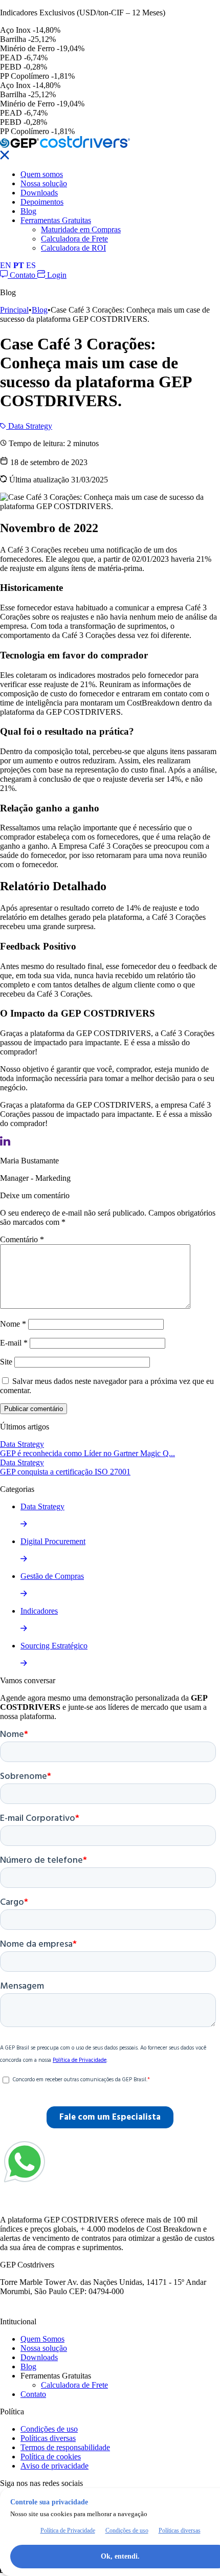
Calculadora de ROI (73, 248)
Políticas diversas (48, 2438)
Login (56, 275)
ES (31, 265)
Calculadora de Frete (74, 239)
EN (6, 265)
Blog (28, 211)
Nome (13, 1324)
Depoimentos (42, 202)
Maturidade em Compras (81, 229)
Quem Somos (42, 2339)
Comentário (22, 1239)
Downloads (39, 193)
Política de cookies (51, 2457)
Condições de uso (49, 2429)
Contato (23, 275)
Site (6, 1362)
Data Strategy (29, 426)
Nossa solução (44, 183)
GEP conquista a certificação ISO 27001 (65, 1472)
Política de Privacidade (68, 2530)
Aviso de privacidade (54, 2466)
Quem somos (42, 174)
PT (19, 265)
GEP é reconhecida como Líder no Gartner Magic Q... (87, 1453)
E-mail (14, 1343)
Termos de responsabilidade (65, 2447)
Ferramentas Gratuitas (56, 220)
